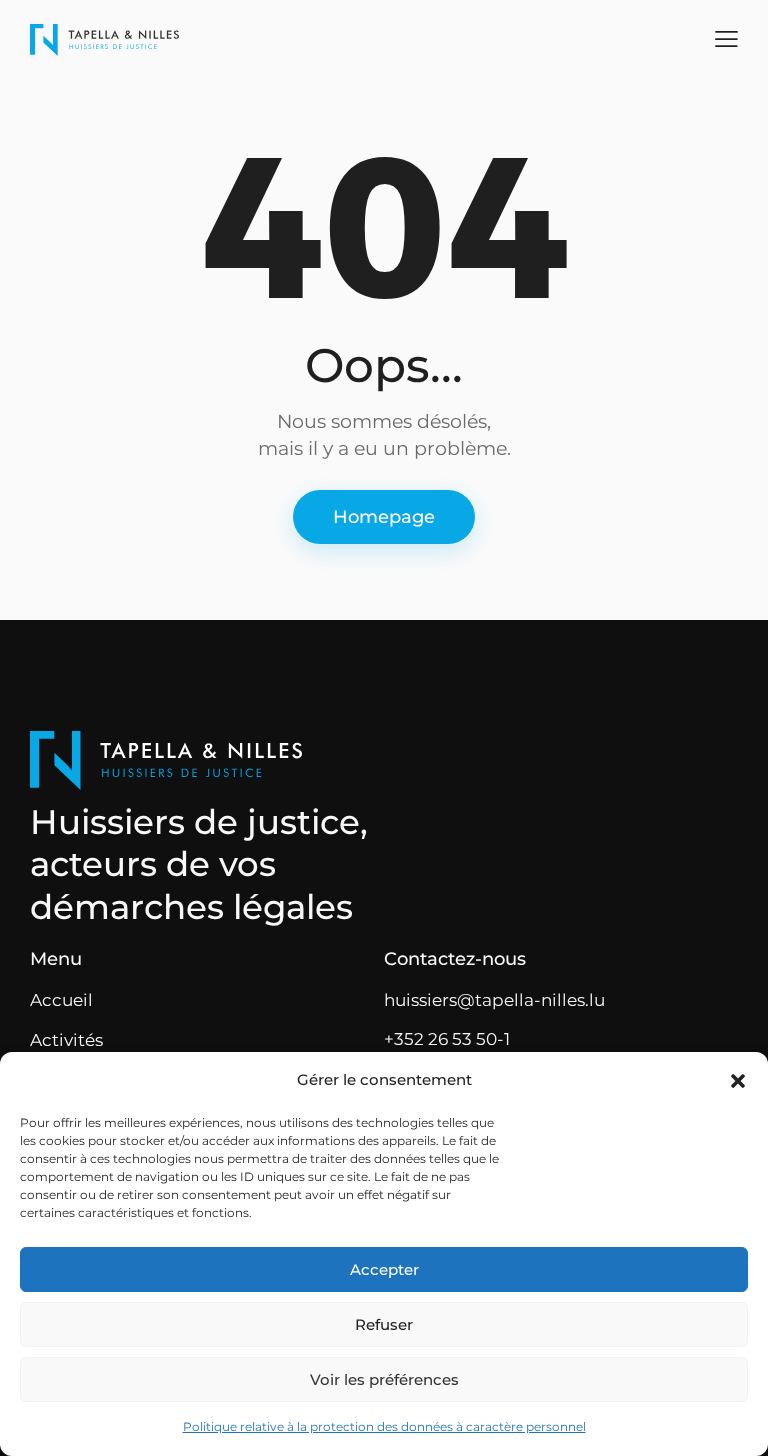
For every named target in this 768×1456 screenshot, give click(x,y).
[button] (738, 1081)
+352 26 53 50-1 (447, 1039)
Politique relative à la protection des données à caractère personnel (384, 1426)
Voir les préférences (384, 1379)
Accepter (384, 1269)
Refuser (384, 1324)
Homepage (384, 517)
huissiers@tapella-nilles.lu (494, 1000)
